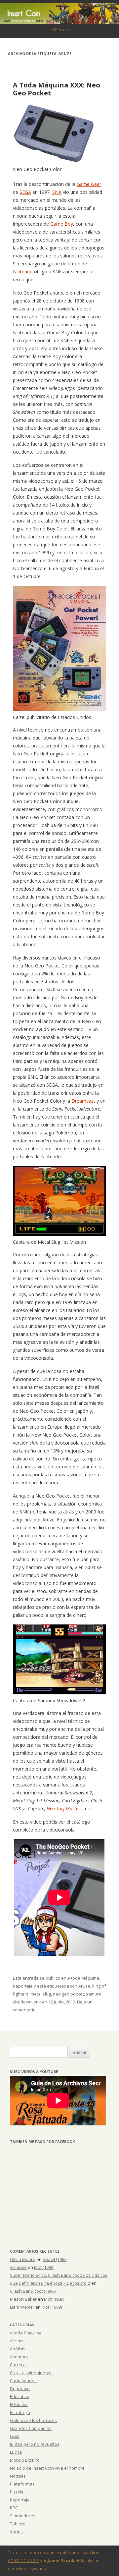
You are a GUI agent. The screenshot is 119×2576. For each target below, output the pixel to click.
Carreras (19, 2365)
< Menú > (60, 29)
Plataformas (22, 2484)
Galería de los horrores (33, 2420)
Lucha (16, 2452)
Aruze (84, 1986)
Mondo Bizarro (25, 2460)
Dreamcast (83, 1101)
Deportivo (20, 2388)
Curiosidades (23, 2381)
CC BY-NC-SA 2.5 (23, 2561)
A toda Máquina (83, 1978)
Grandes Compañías (31, 2428)
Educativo (20, 2396)
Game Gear (89, 184)
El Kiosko (19, 2404)
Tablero (18, 2524)
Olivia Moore (23, 2259)
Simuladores (23, 2516)
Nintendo (23, 272)
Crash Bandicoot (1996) (33, 2291)
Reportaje (23, 1986)
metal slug (41, 1994)
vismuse (18, 2267)
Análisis (18, 2349)
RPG (14, 2508)
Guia (15, 2436)
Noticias (18, 2476)
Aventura (19, 2357)
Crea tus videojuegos (31, 2373)
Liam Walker (22, 2307)
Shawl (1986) (55, 2259)
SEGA (25, 192)
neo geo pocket (68, 1994)
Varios (16, 2532)
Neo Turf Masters (64, 1809)
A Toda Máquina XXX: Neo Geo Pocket (57, 89)
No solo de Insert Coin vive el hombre (47, 2468)
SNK (57, 192)
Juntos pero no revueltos (35, 2444)
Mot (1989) (44, 2267)
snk (37, 2002)
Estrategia (20, 2412)
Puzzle (17, 2492)
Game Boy (62, 224)
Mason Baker (23, 2299)
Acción (16, 2341)
